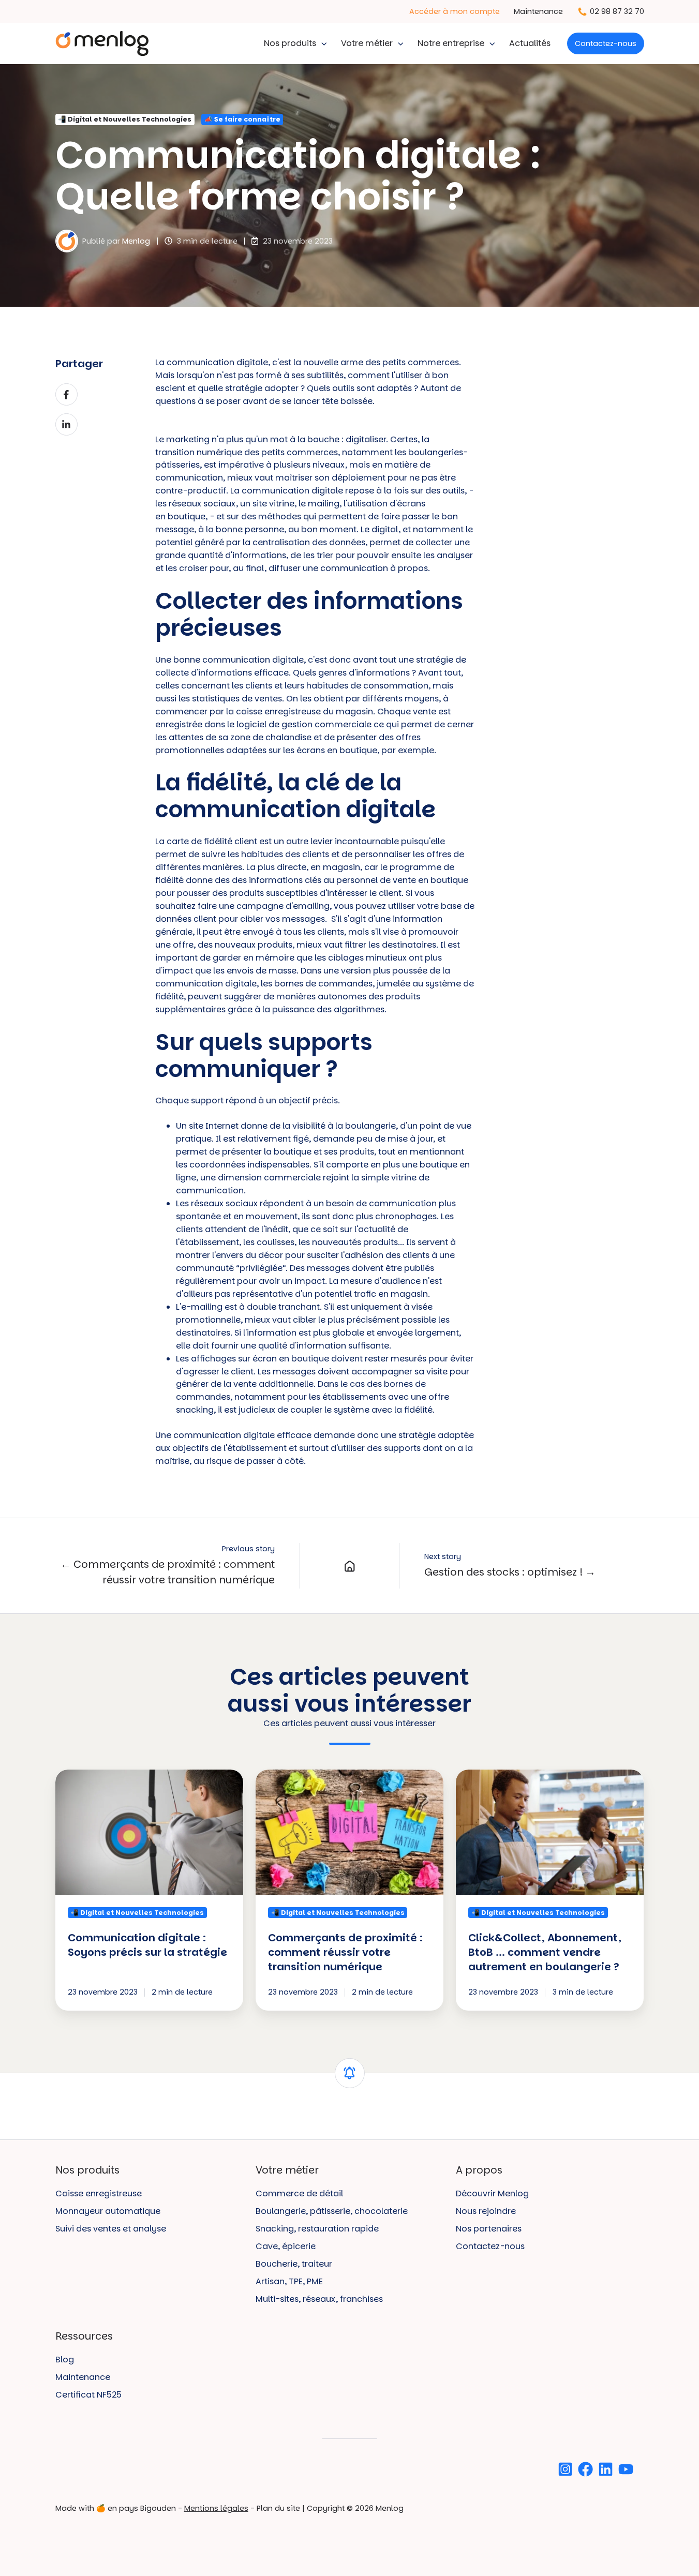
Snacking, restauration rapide (317, 2229)
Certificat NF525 (88, 2395)
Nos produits (290, 43)
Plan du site (278, 2508)
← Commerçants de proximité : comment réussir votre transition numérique (168, 1572)
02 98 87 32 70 (617, 11)
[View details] (565, 2469)
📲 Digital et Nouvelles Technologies (125, 119)
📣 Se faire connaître (242, 119)
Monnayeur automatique (108, 2211)
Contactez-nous (606, 43)
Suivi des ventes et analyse (111, 2229)
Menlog (136, 241)
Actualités (530, 43)
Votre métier (367, 43)
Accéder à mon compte (455, 11)
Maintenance (538, 11)
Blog (65, 2360)
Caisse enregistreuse (99, 2193)
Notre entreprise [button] (451, 43)
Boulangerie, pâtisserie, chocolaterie (332, 2211)
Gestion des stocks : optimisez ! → (510, 1572)
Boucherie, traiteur (294, 2264)
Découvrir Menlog (492, 2193)
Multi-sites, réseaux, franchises (319, 2299)
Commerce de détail (299, 2193)
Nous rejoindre (486, 2211)
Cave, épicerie (286, 2246)
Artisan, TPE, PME (289, 2281)
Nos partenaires (489, 2229)
